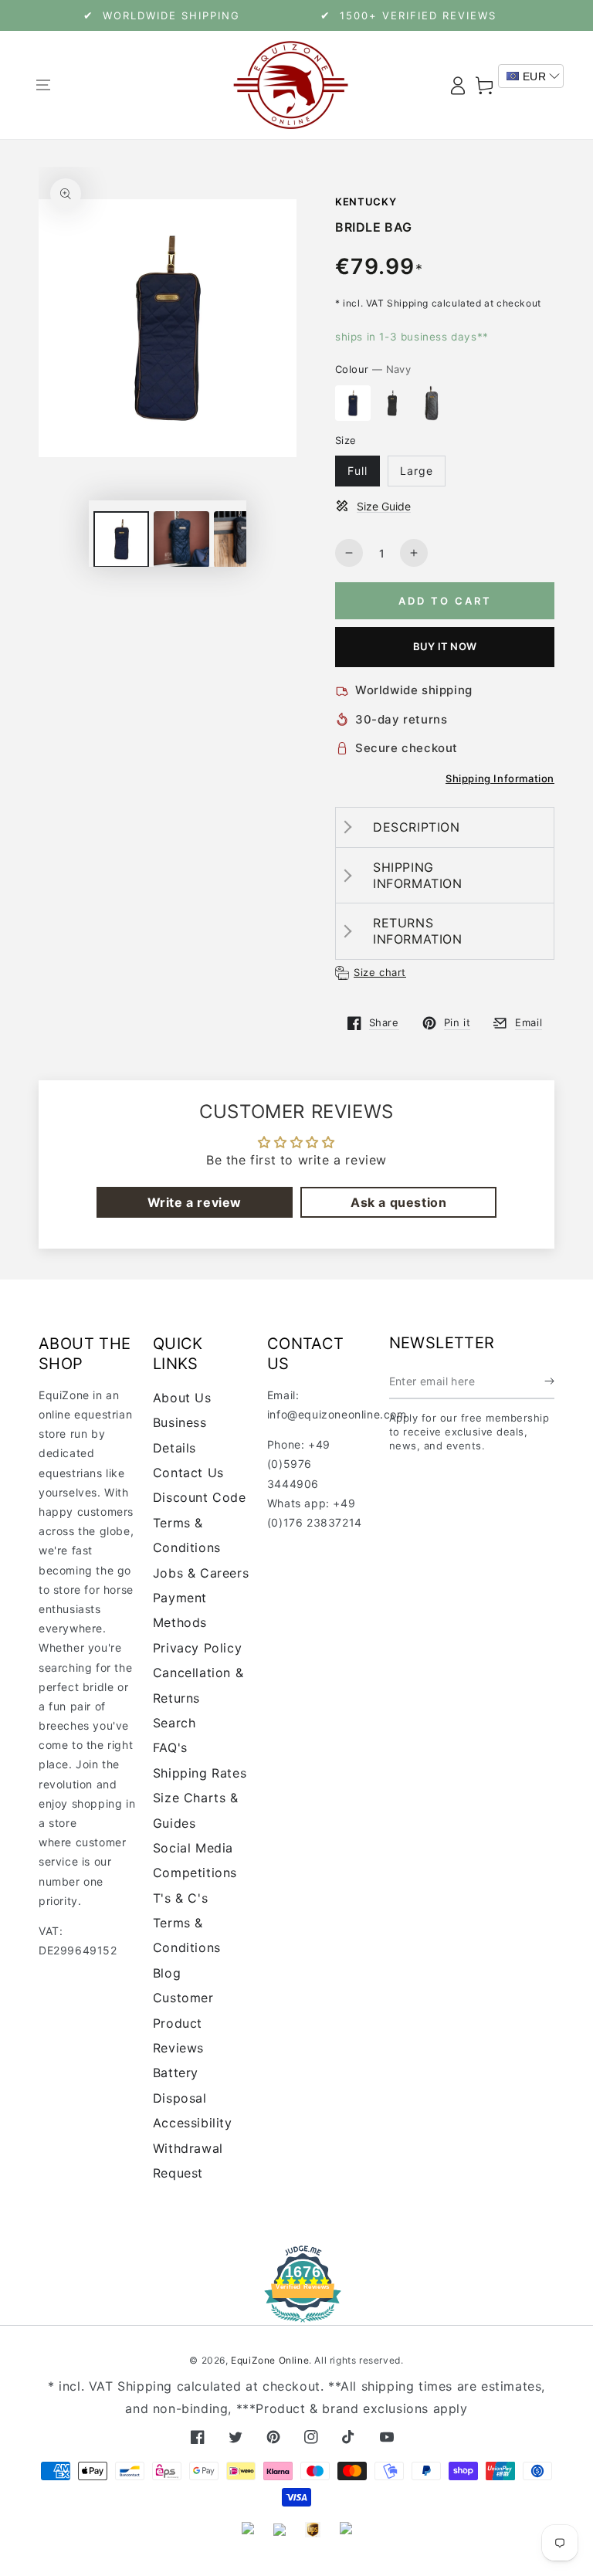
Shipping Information (500, 778)
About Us (182, 1398)
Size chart (380, 972)
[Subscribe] (549, 1381)
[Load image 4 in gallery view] (181, 539)
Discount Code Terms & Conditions (200, 1522)
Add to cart (445, 601)
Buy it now (445, 646)
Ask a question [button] (398, 1202)
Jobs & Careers (201, 1573)
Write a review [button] (195, 1202)
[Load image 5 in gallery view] (242, 539)
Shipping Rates (200, 1773)
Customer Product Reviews (183, 2023)
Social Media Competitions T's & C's (195, 1873)
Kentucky (366, 202)
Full (357, 471)
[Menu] (43, 85)
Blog (167, 1973)
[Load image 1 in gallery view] (121, 539)
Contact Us (188, 1473)
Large (417, 471)
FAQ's (170, 1747)
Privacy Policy (197, 1648)
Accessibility (193, 2123)
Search (175, 1723)
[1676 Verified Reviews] (296, 2312)
